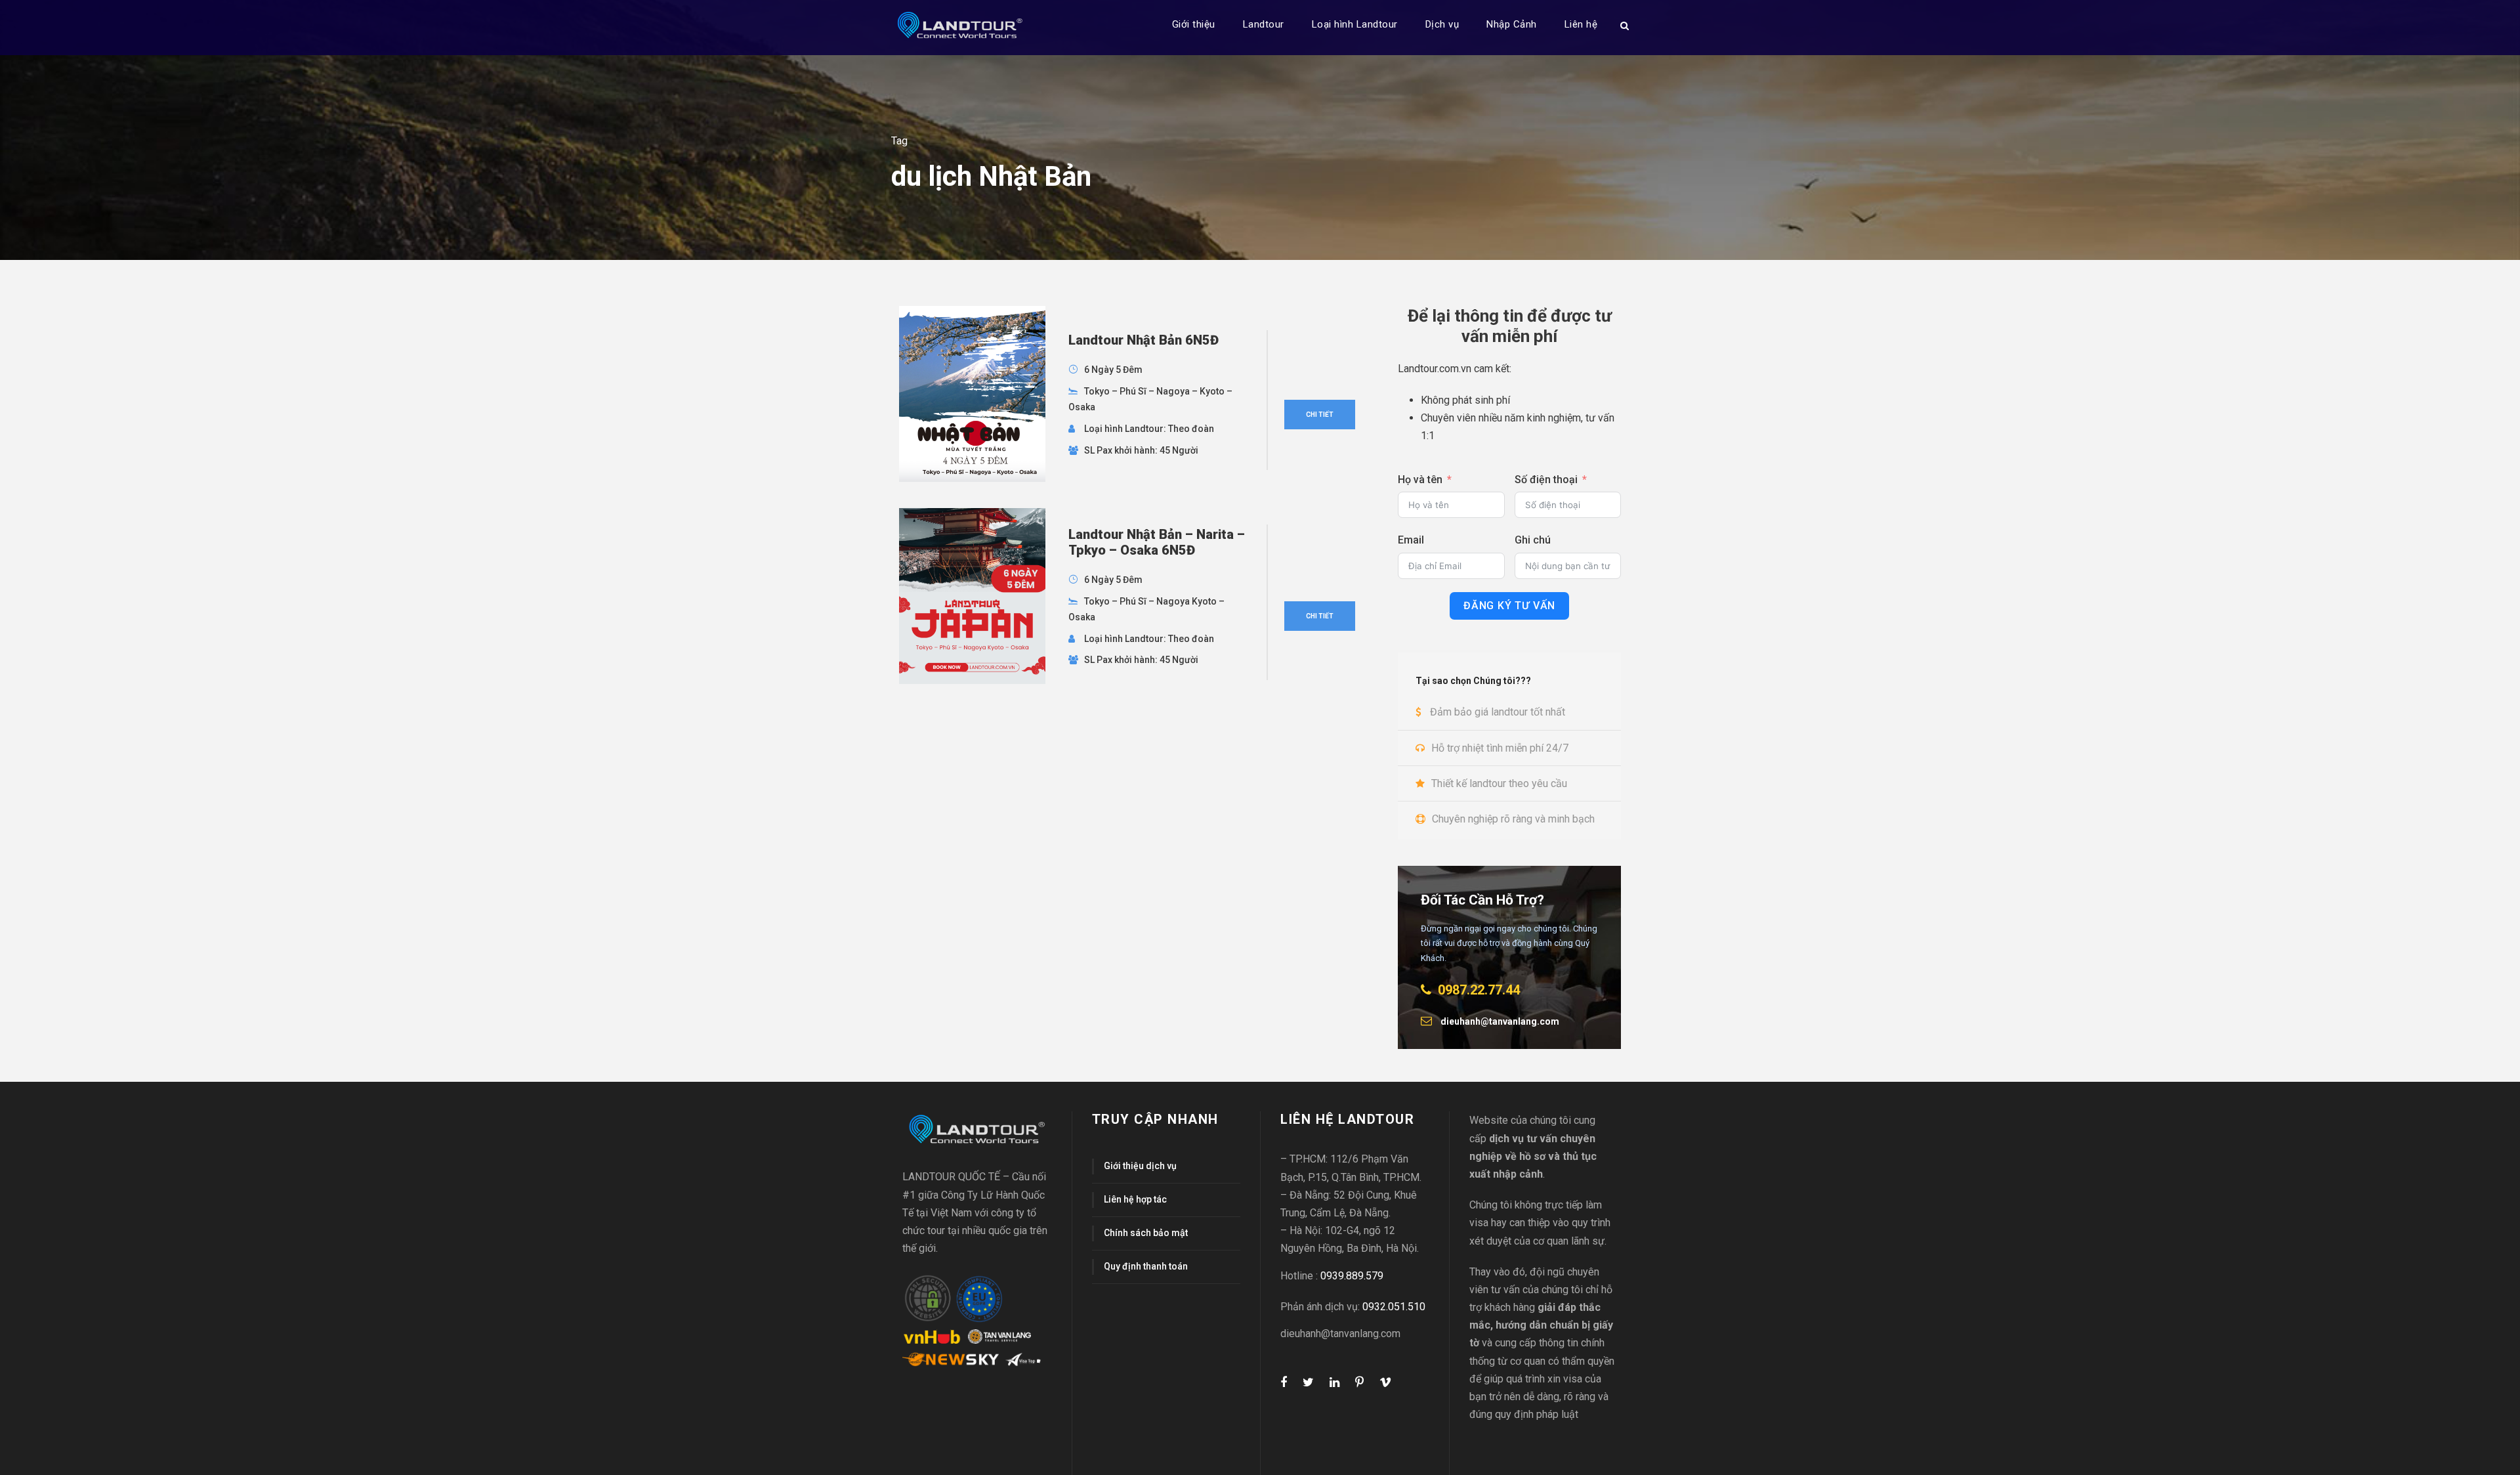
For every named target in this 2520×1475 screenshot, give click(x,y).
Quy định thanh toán (1146, 1266)
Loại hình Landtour (1355, 24)
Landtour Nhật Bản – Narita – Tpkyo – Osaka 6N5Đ (1157, 542)
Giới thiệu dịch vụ (1140, 1166)
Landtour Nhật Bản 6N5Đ (1144, 340)
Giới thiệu (1194, 24)
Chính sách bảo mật (1146, 1233)
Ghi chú (1533, 540)
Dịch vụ (1442, 24)
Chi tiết (1320, 415)
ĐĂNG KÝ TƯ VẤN (1509, 606)
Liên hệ (1581, 24)
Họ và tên (1420, 480)
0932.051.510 (1394, 1307)
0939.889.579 (1352, 1276)
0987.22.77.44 (1479, 990)
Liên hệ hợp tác (1135, 1199)
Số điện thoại (1546, 480)
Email (1411, 540)
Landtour (1264, 24)
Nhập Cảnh (1512, 24)
